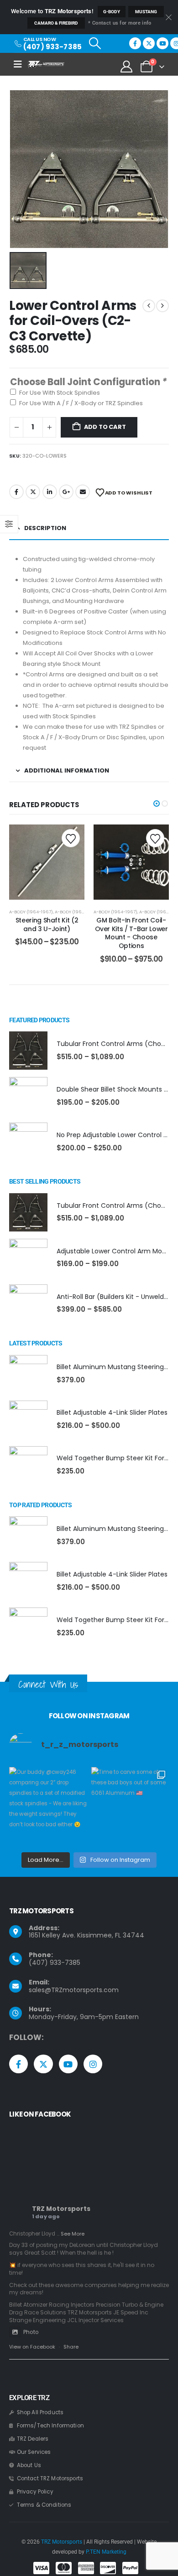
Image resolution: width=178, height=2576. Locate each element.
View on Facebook (32, 2347)
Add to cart (105, 427)
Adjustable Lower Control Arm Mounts (116, 1251)
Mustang (146, 12)
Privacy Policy (35, 2492)
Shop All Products (40, 2412)
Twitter (33, 492)
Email (83, 492)
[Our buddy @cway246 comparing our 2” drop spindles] (48, 1806)
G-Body (112, 12)
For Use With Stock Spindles (60, 393)
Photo (31, 2332)
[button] (95, 43)
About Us (29, 2465)
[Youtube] (162, 43)
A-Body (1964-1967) (31, 912)
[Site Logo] (46, 64)
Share (71, 2347)
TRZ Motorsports (61, 2209)
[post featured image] (28, 1051)
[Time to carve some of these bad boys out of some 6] (130, 1806)
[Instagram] (93, 2064)
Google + (66, 492)
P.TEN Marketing (106, 2552)
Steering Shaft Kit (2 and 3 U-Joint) (47, 925)
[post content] (47, 862)
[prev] (149, 306)
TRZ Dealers (33, 2439)
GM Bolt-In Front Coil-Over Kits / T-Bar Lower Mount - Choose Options (131, 933)
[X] (149, 43)
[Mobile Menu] (21, 64)
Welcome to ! (52, 11)
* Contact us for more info (120, 23)
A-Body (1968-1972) (76, 912)
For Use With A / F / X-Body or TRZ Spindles (81, 403)
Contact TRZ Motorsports (50, 2478)
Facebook (16, 492)
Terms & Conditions (44, 2505)
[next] (162, 306)
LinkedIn (50, 492)
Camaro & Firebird (56, 23)
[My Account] (127, 67)
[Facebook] (135, 43)
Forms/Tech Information (50, 2426)
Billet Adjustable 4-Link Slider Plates (112, 1412)
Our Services (34, 2452)
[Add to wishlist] (71, 838)
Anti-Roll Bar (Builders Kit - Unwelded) (116, 1297)
